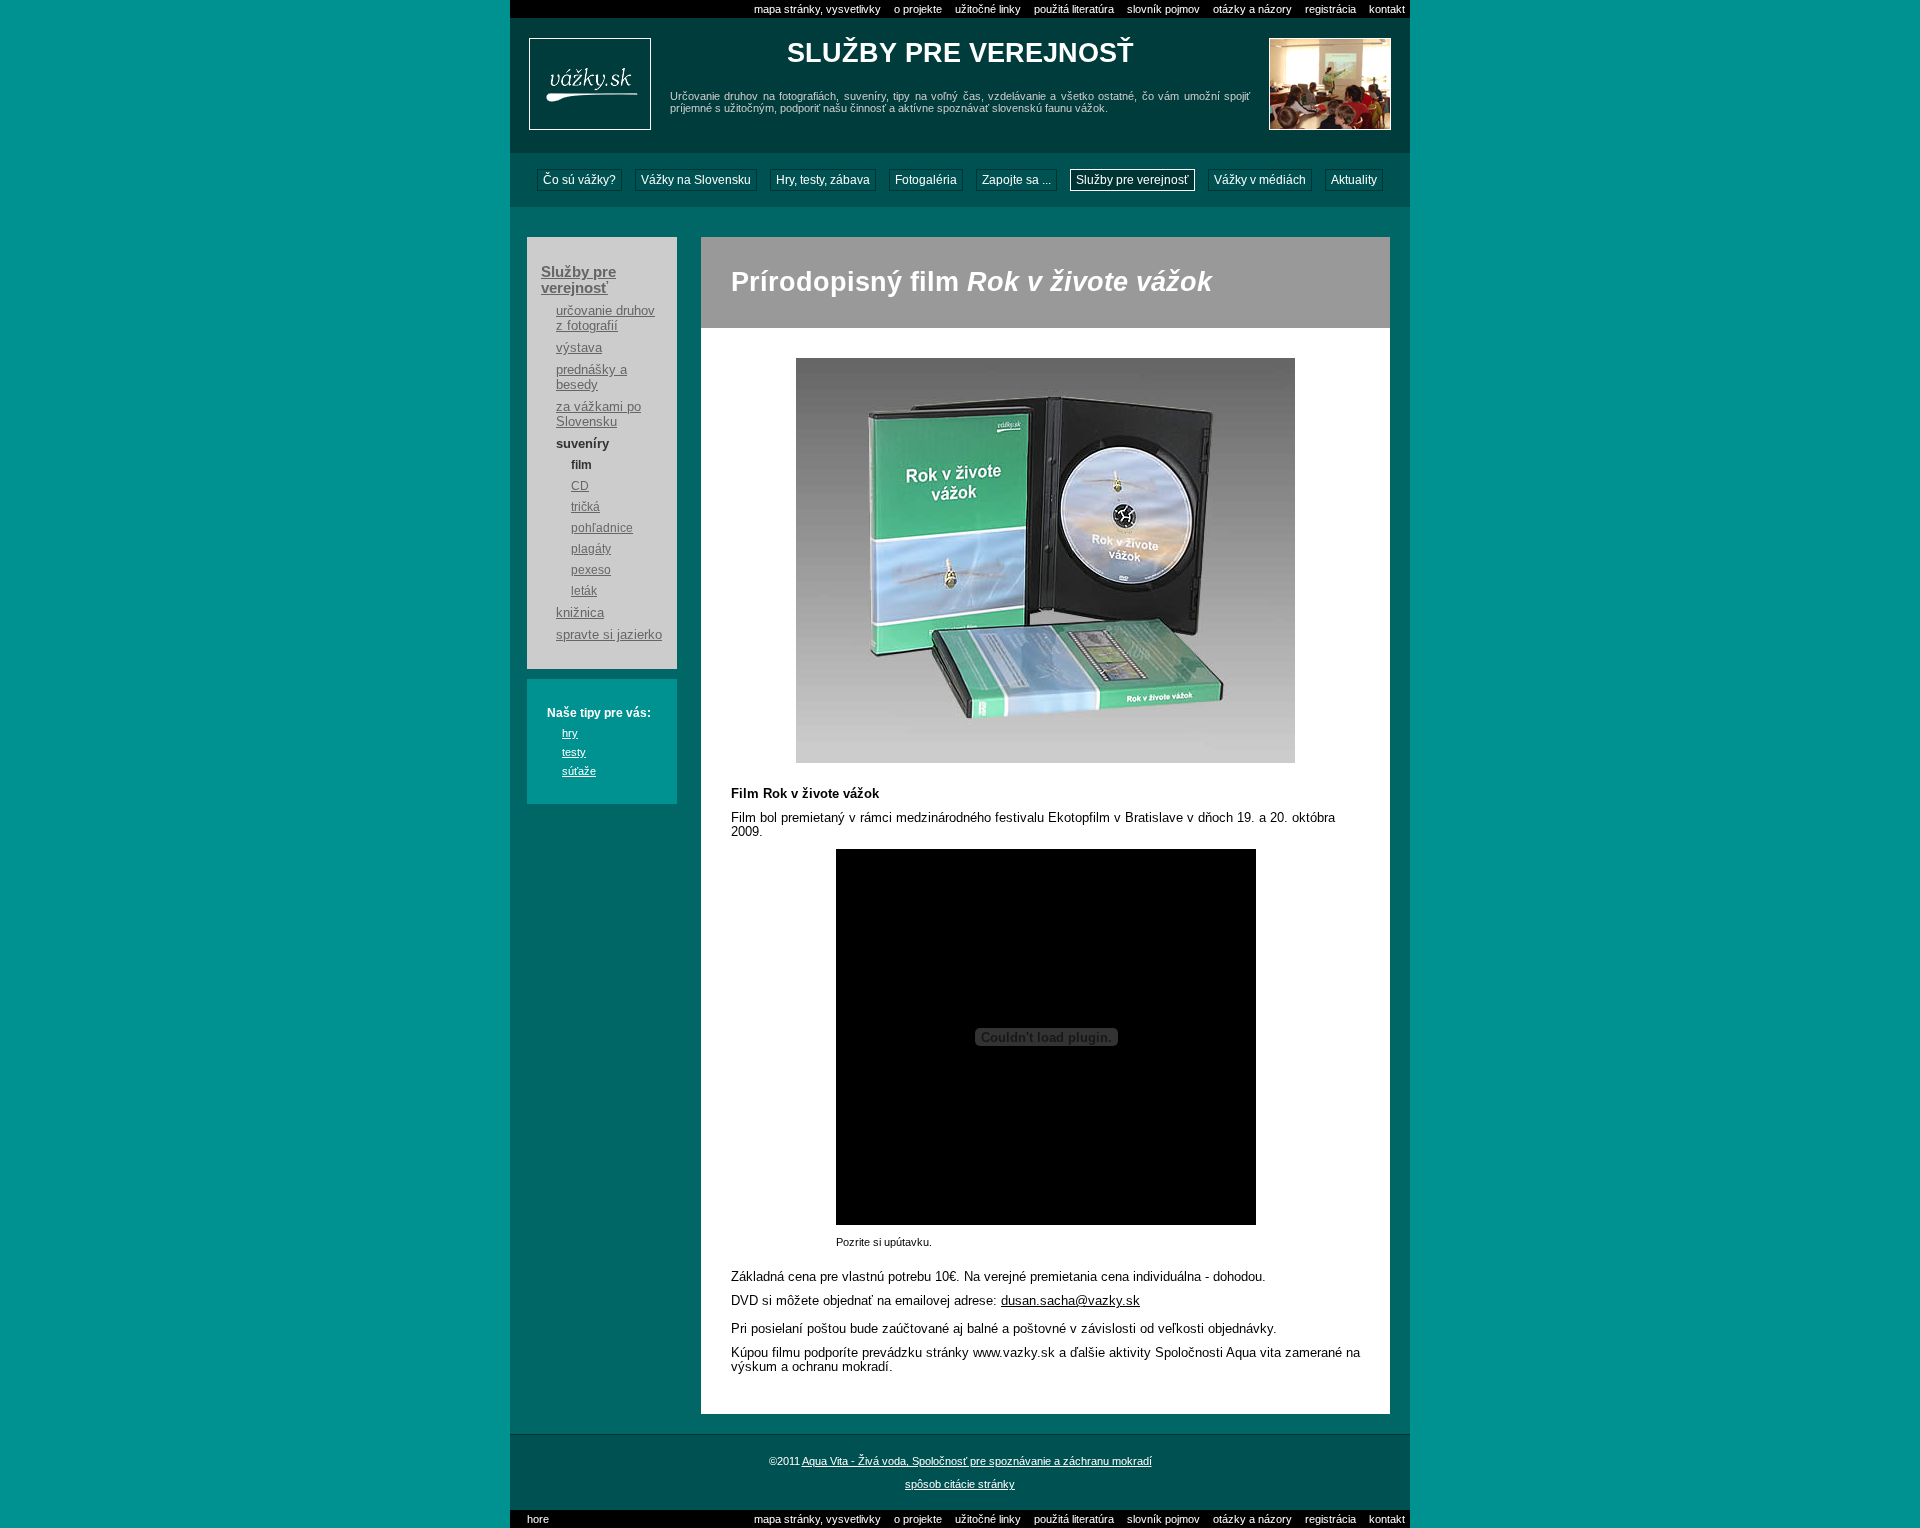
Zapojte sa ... (1016, 180)
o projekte (918, 9)
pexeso (591, 570)
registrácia (1330, 9)
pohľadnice (602, 528)
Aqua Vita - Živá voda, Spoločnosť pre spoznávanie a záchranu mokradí (977, 1461)
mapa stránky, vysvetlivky (817, 9)
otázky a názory (1252, 9)
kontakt (1387, 9)
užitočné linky (988, 9)
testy (574, 752)
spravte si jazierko (609, 634)
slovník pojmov (1163, 9)
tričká (585, 507)
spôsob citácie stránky (960, 1484)
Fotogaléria (926, 180)
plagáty (591, 549)
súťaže (579, 771)
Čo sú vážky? (579, 180)
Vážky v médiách (1260, 180)
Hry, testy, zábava (823, 180)
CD (580, 486)
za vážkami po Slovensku (598, 414)
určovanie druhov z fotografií (605, 318)
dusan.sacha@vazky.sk (1070, 1301)
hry (570, 733)
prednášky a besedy (591, 377)
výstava (579, 347)
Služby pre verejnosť (1132, 180)
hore (538, 1519)
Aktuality (1354, 180)
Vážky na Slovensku (696, 180)
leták (584, 591)
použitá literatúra (1074, 9)
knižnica (580, 612)
